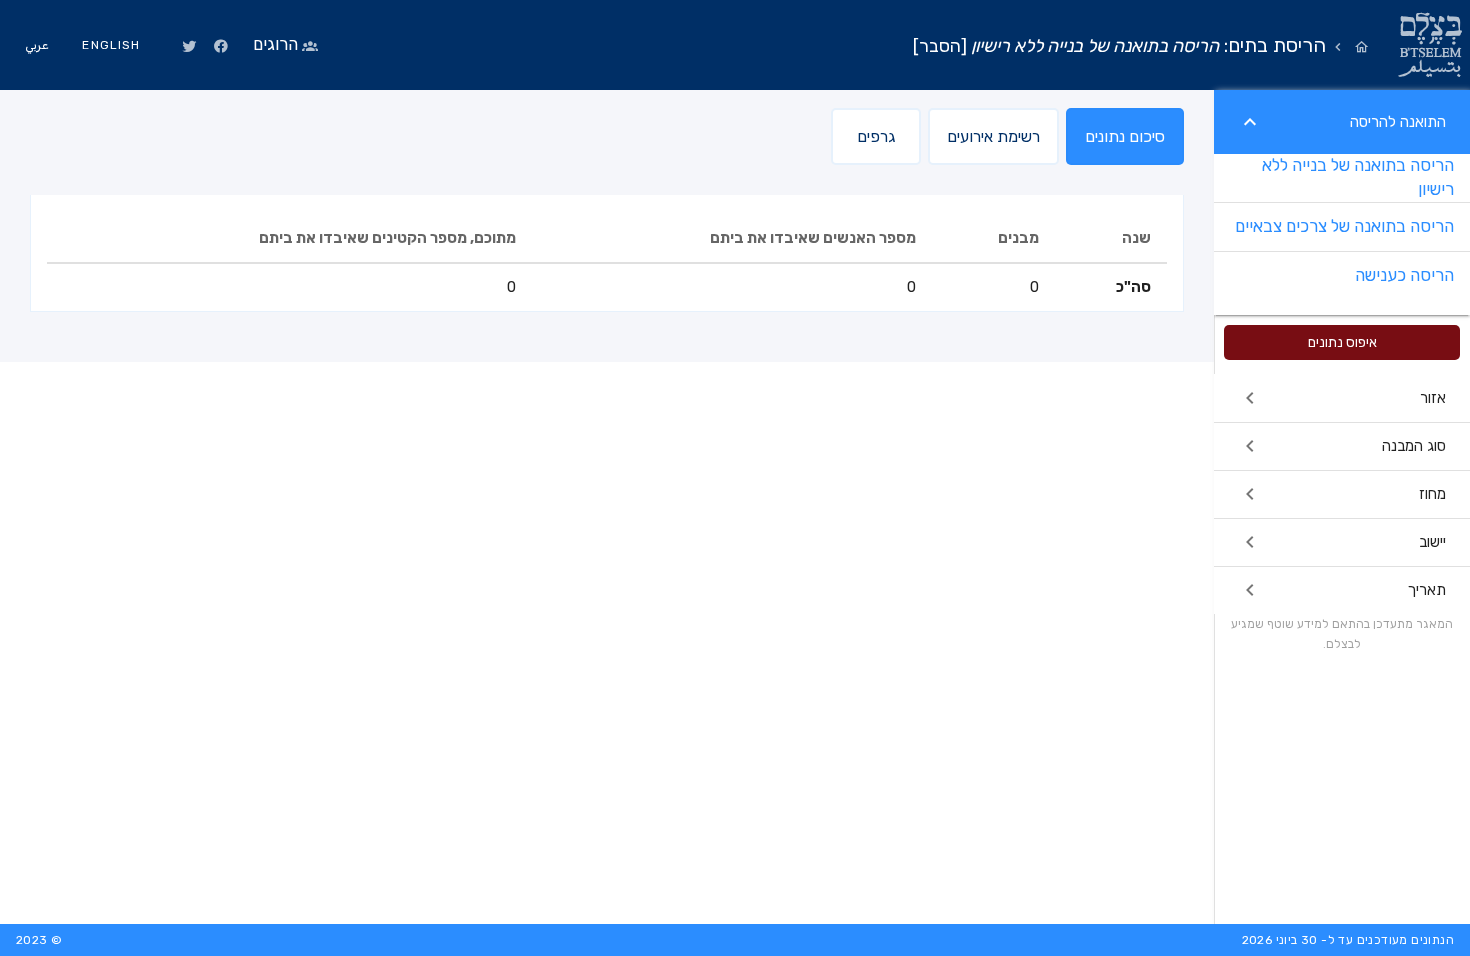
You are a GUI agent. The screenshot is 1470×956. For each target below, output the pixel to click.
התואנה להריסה (1398, 122)
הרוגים (275, 44)
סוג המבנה (1414, 446)
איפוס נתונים (1342, 342)
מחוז (1432, 494)
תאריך (1427, 590)
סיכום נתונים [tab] (1125, 136)
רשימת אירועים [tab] (993, 136)
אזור (1433, 398)
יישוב (1432, 542)
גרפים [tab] (876, 136)
